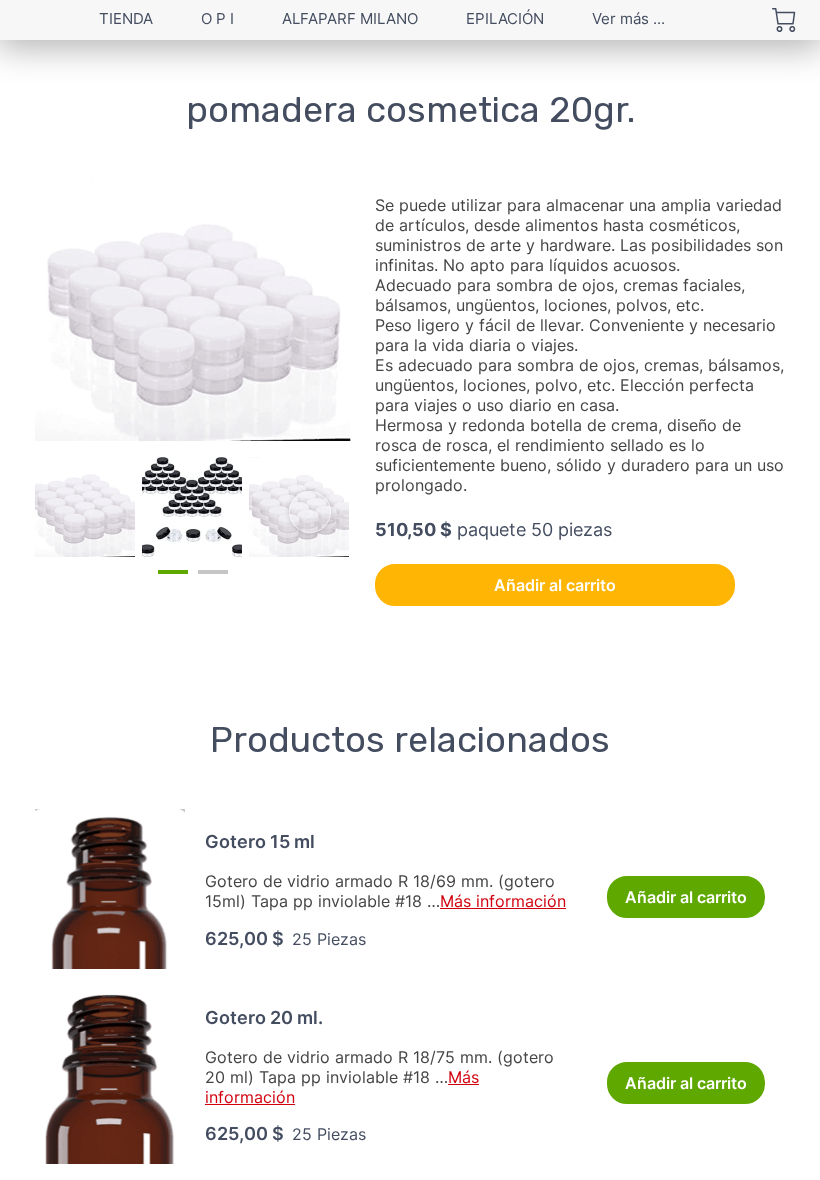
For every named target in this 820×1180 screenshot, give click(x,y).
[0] (784, 20)
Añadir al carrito (555, 585)
